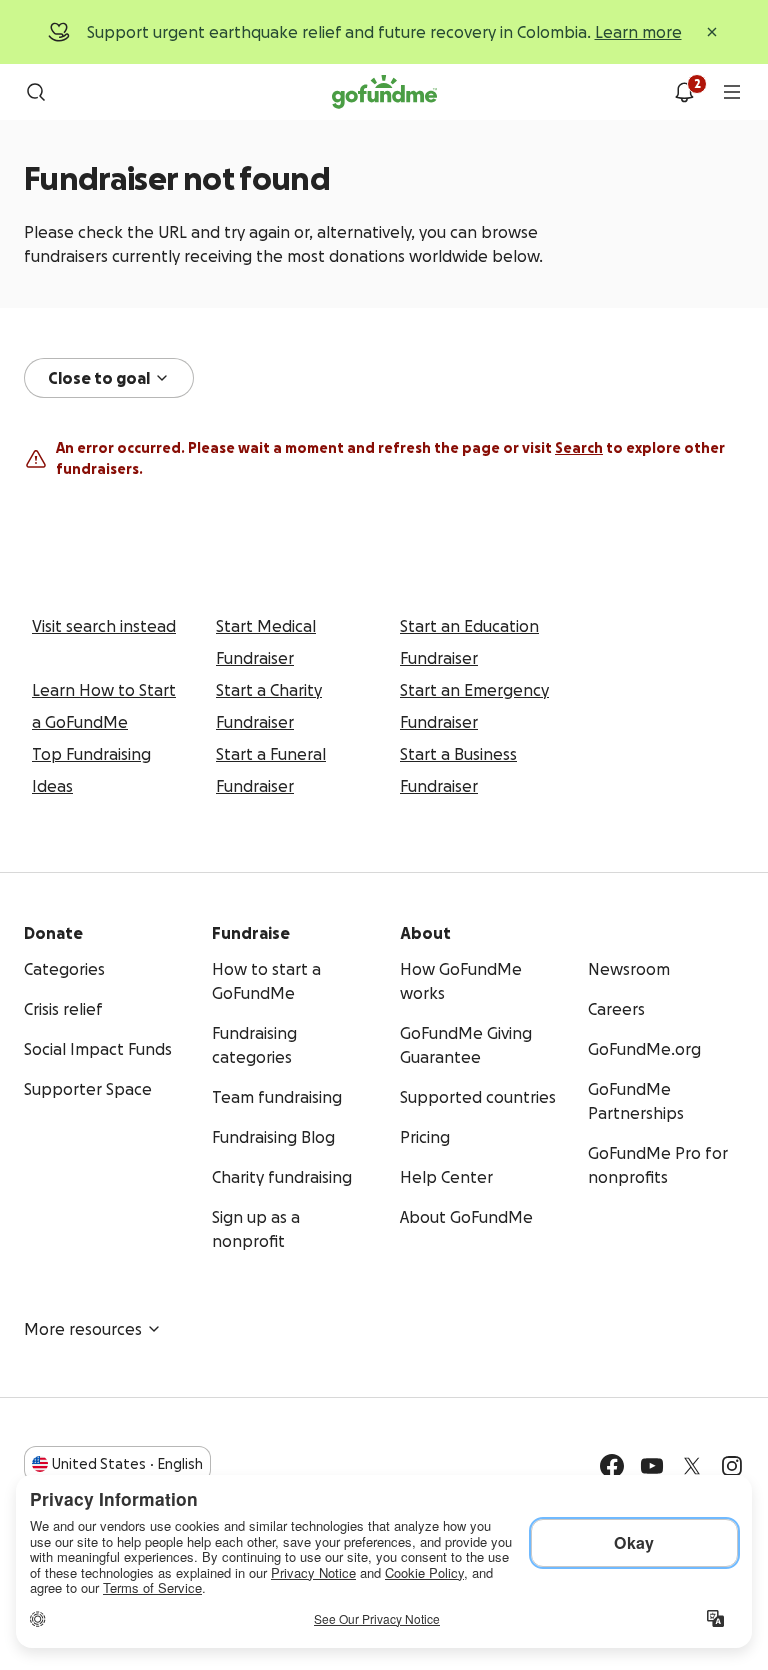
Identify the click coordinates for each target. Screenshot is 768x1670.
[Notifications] (684, 92)
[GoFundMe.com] (384, 92)
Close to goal (99, 378)
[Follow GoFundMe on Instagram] (732, 1466)
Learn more (638, 32)
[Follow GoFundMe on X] (692, 1466)
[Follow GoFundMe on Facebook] (612, 1466)
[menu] (732, 92)
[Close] (712, 32)
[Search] (36, 92)
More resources (83, 1329)
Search (579, 448)
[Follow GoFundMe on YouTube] (652, 1466)
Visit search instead (104, 626)
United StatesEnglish (127, 1464)
